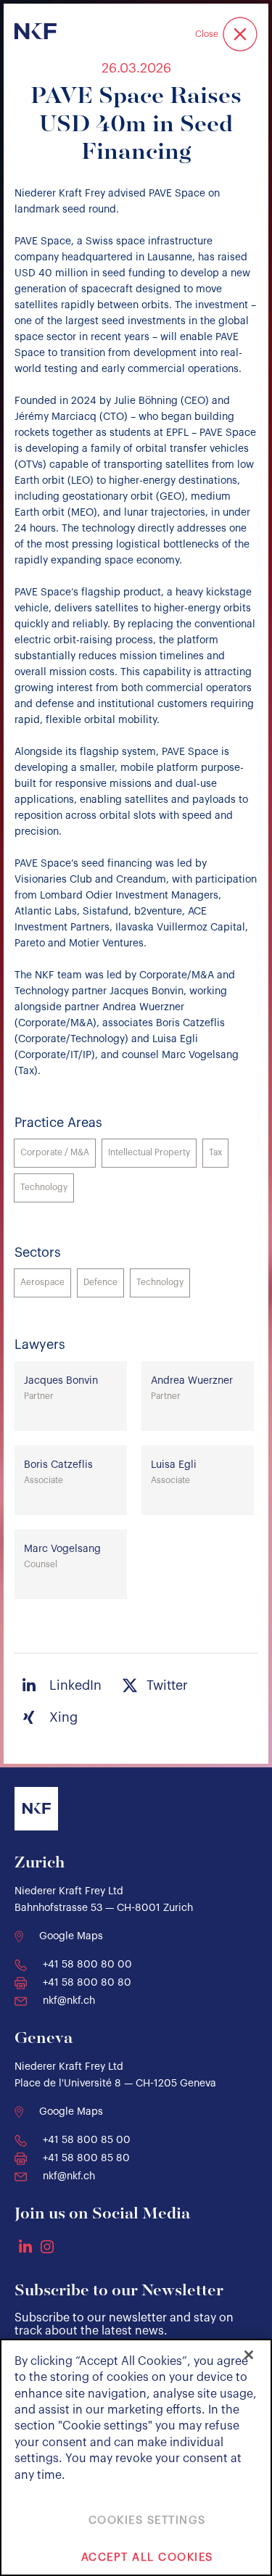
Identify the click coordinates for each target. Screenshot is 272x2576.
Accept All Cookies (147, 2558)
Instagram (47, 2247)
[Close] (249, 2355)
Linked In (25, 2246)
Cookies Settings (147, 2521)
